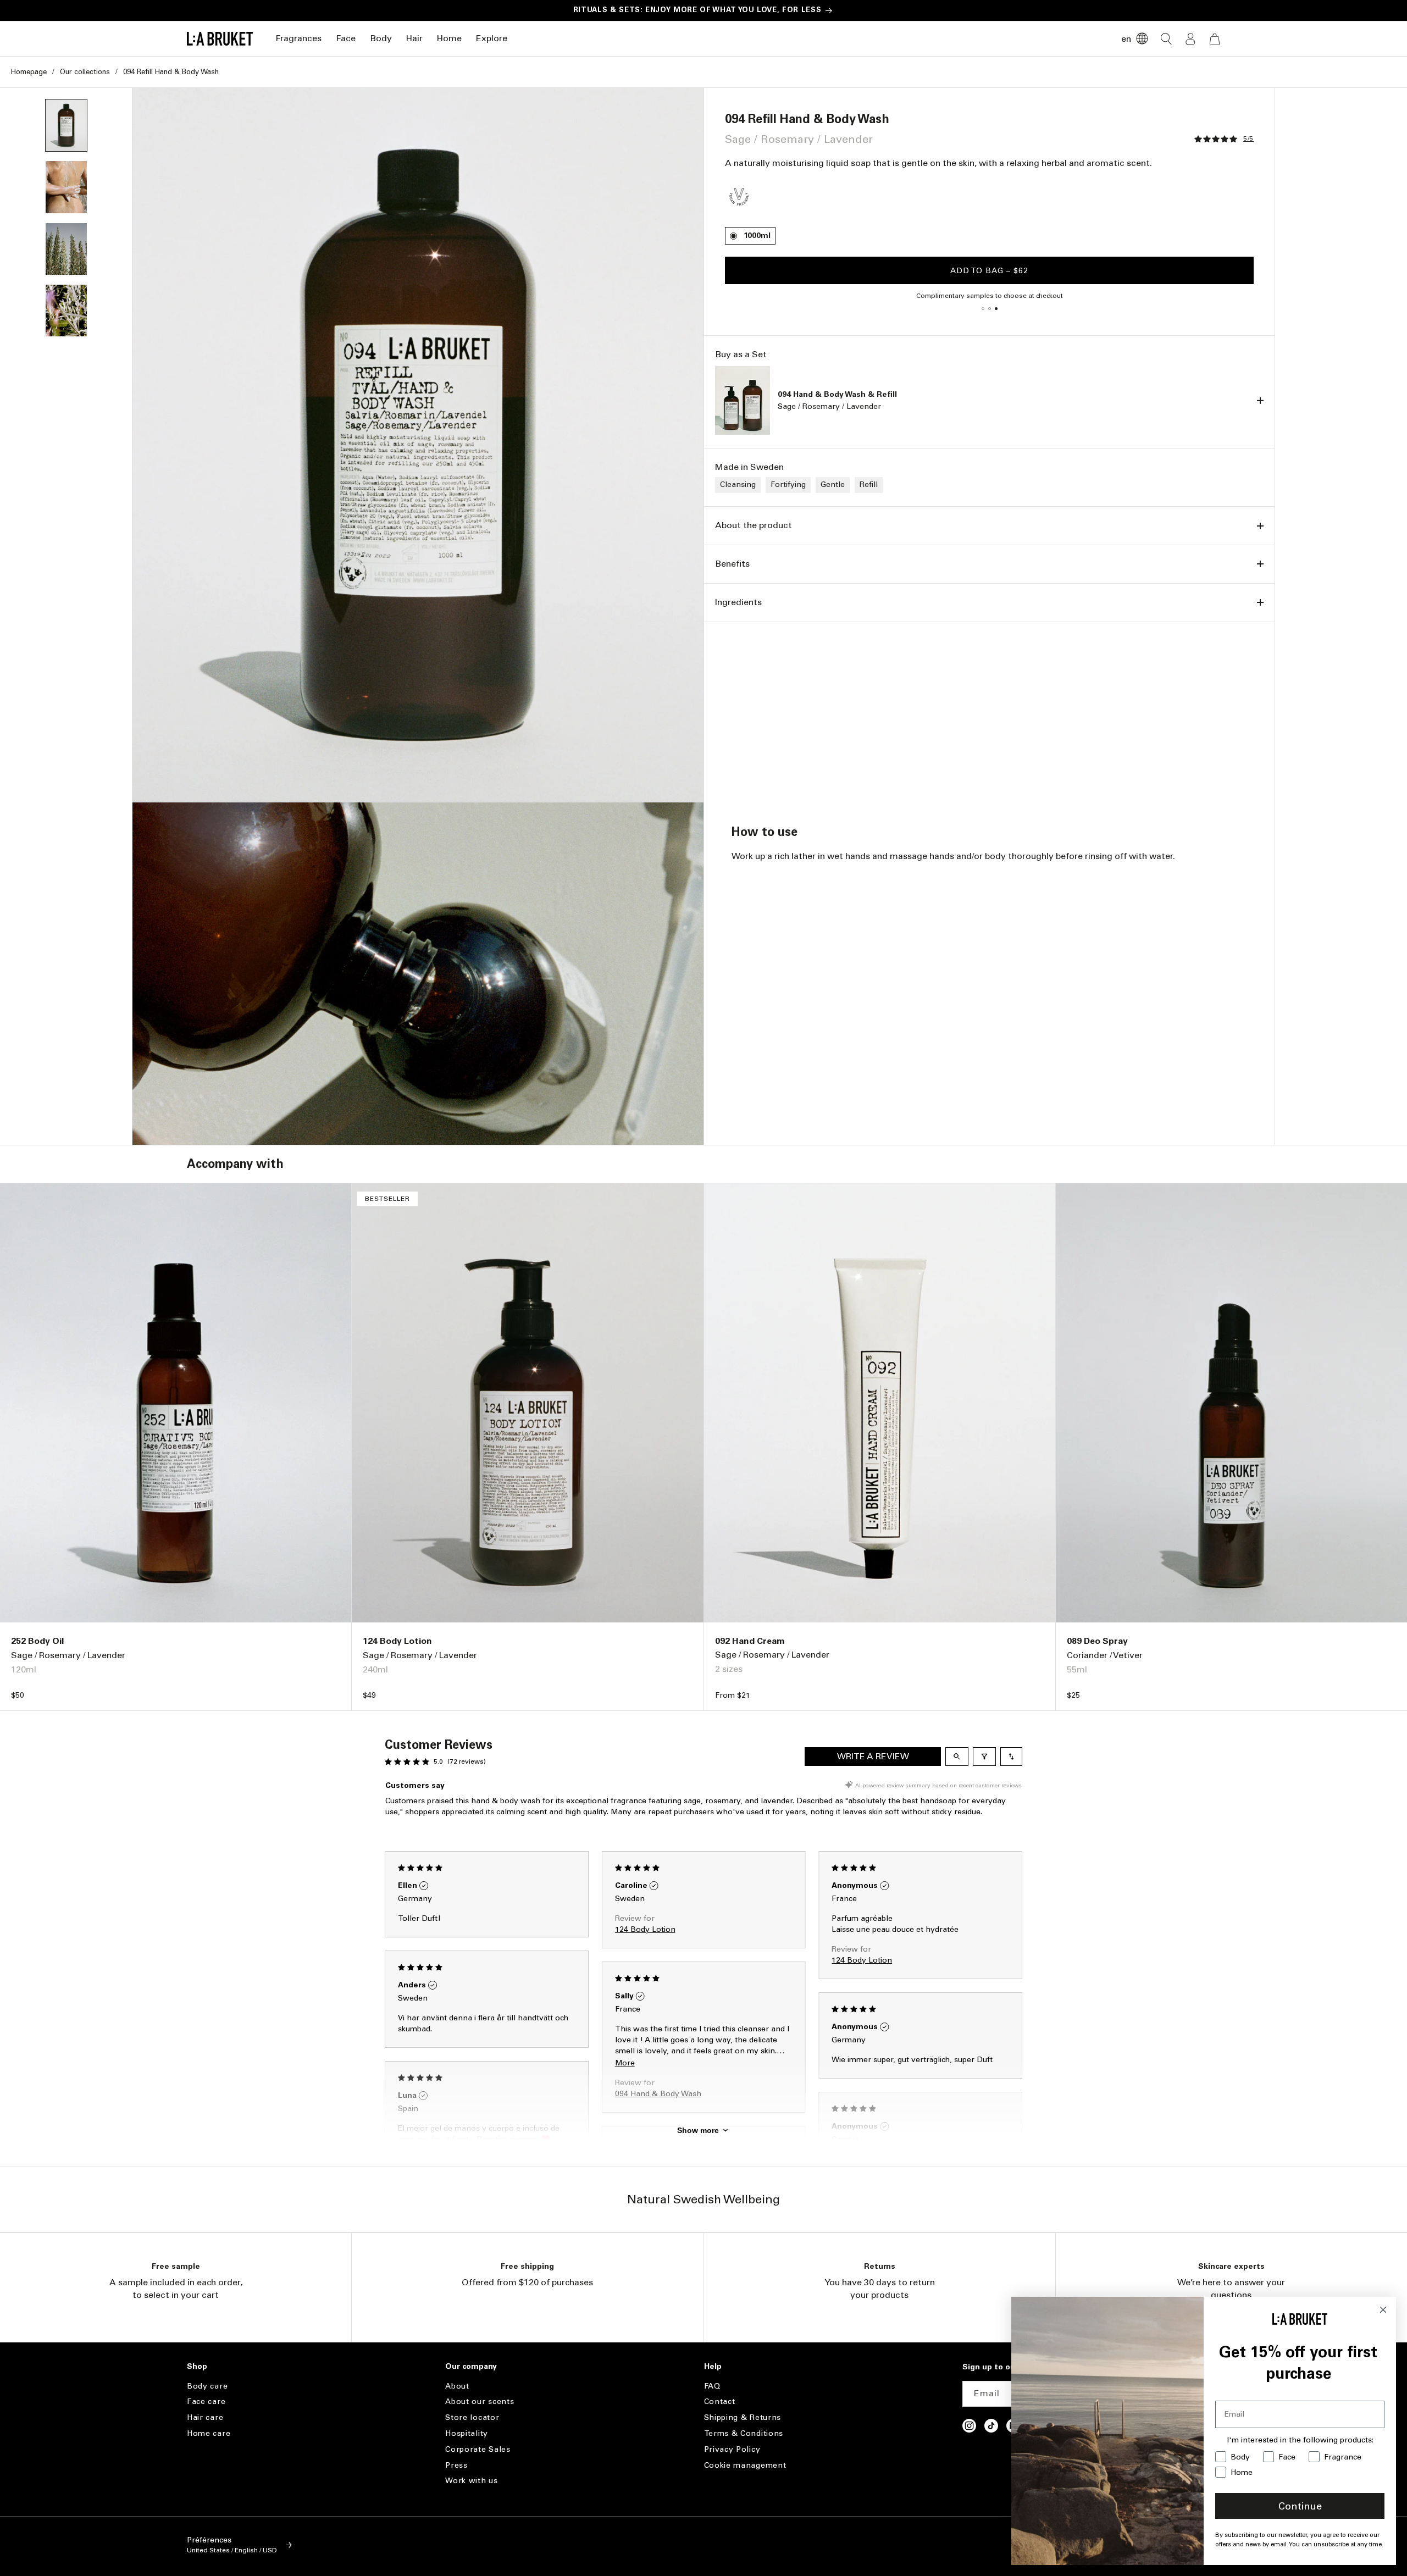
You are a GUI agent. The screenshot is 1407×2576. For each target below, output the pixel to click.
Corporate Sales (478, 2449)
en (1126, 39)
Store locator (472, 2417)
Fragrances (298, 38)
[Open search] (957, 1757)
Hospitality (467, 2433)
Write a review (873, 1756)
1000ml (757, 236)
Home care (209, 2433)
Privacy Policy (732, 2449)
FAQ (712, 2386)
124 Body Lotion (397, 1641)
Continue (1300, 2506)
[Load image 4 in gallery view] (66, 311)
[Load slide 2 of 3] (989, 308)
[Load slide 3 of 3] (996, 308)
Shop (197, 2367)
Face (346, 38)
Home (449, 38)
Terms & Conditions (744, 2433)
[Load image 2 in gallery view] (66, 187)
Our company (471, 2367)
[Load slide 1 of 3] (983, 308)
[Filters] (984, 1757)
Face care (206, 2402)
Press (456, 2465)
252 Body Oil (37, 1641)
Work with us (471, 2481)
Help (713, 2367)
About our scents (480, 2402)
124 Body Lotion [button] (645, 1929)
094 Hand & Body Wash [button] (658, 2094)
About (457, 2386)
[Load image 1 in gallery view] (66, 125)
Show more (698, 2130)
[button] (298, 39)
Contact (720, 2402)
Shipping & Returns (743, 2417)
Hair (414, 38)
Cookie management (745, 2465)
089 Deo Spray (1097, 1641)
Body (381, 38)
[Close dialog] (1383, 2310)
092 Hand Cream (750, 1641)
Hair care (205, 2417)
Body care (207, 2386)
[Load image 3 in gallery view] (66, 249)
